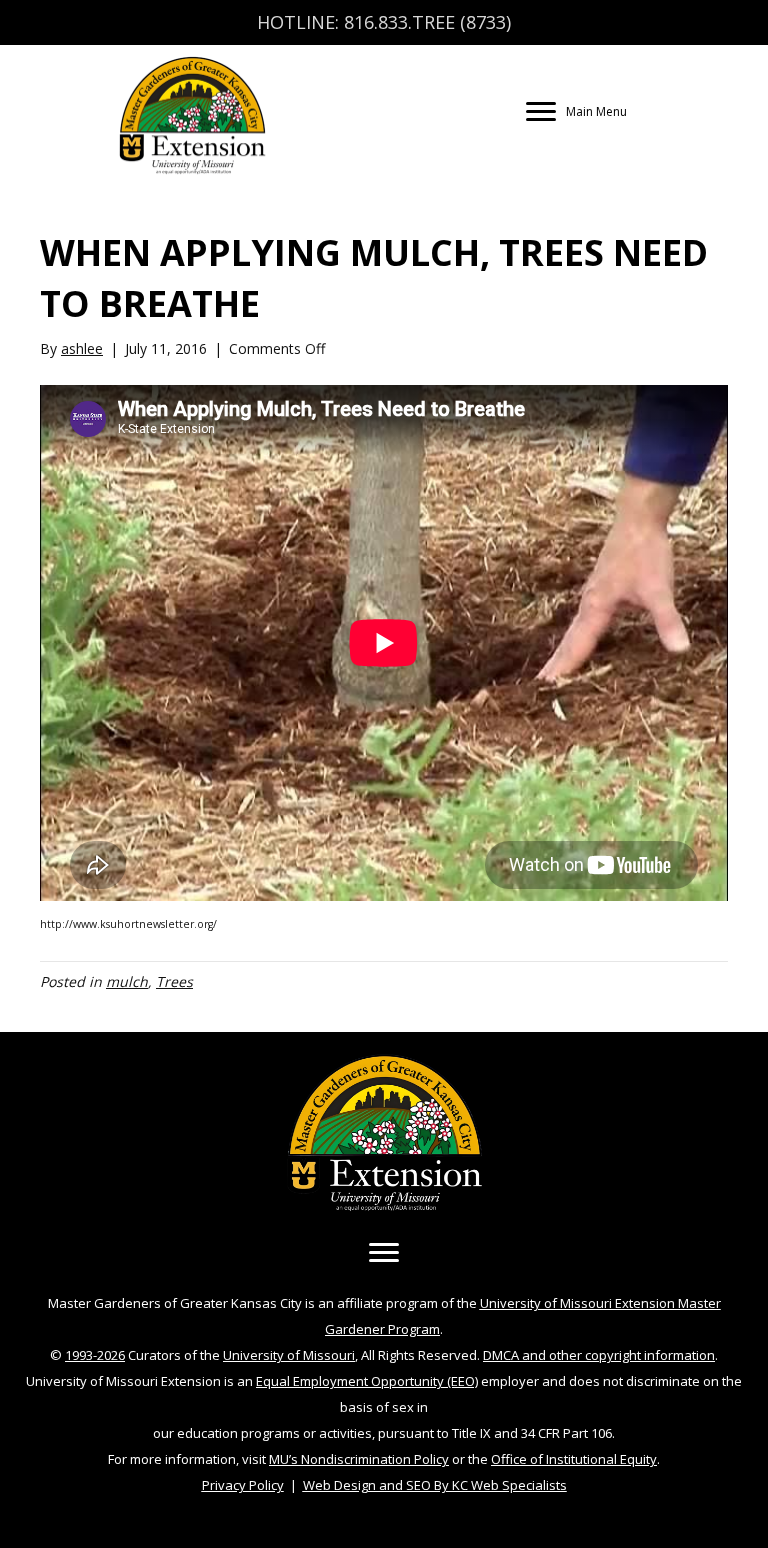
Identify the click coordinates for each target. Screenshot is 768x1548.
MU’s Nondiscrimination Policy (359, 1459)
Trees (174, 981)
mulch (127, 981)
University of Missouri (289, 1355)
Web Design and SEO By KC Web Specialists (435, 1485)
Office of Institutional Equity (574, 1459)
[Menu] (384, 1253)
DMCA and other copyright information (599, 1355)
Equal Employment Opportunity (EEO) (367, 1381)
